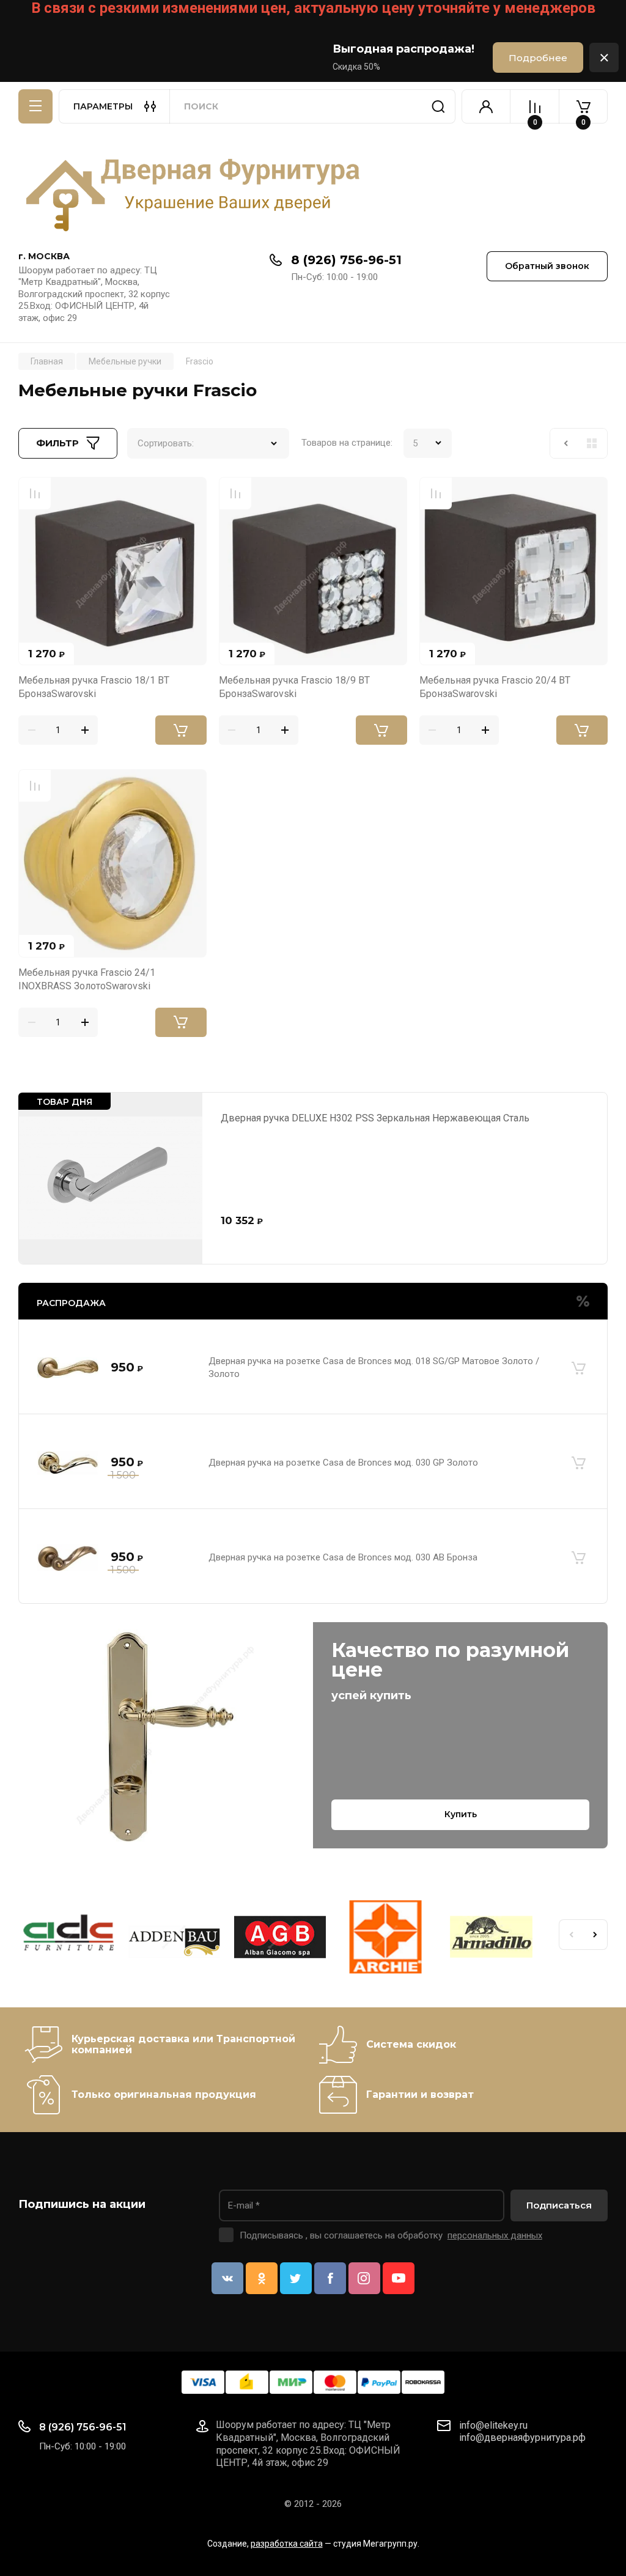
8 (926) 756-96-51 (346, 260)
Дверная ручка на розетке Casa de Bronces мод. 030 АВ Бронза (343, 1557)
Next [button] (595, 1935)
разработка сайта (287, 2544)
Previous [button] (571, 1935)
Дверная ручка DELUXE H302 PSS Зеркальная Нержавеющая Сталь (375, 1118)
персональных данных (495, 2235)
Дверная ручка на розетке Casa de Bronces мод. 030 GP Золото (343, 1463)
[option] (71, 1939)
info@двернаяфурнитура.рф (522, 2438)
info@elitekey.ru (493, 2425)
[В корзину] (578, 1368)
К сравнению (35, 493)
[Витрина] (592, 443)
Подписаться (559, 2205)
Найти (438, 106)
